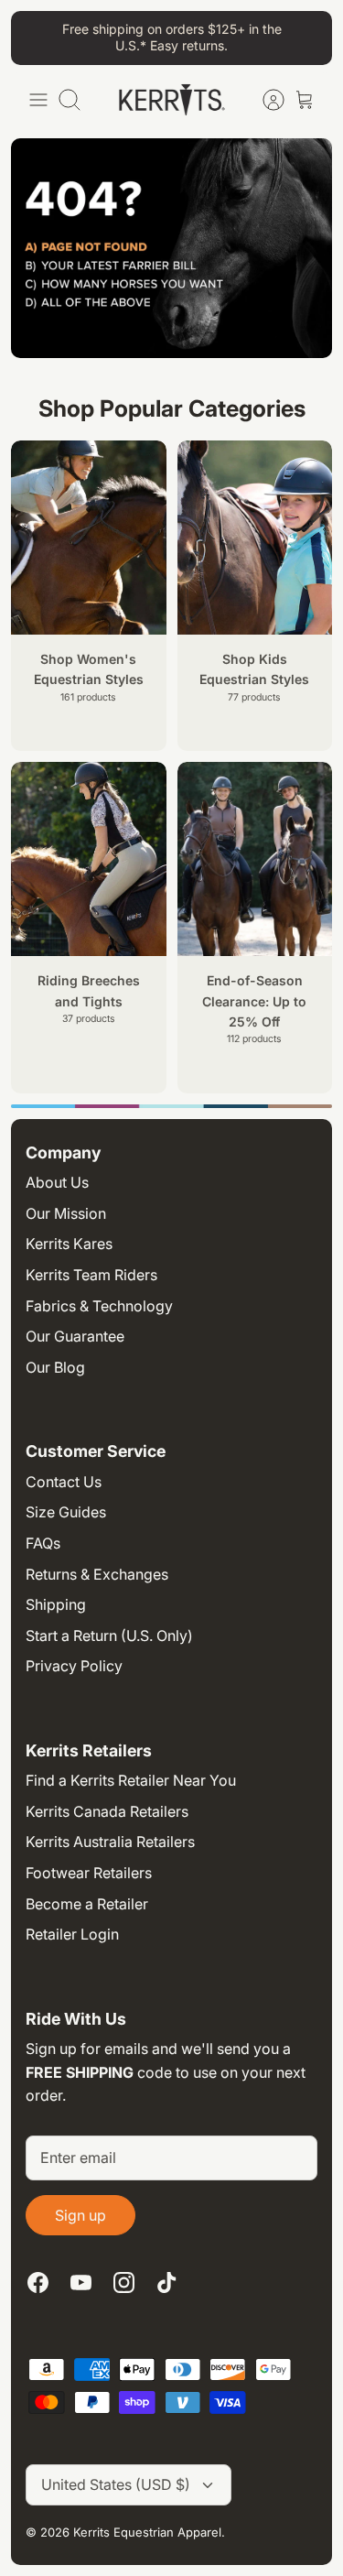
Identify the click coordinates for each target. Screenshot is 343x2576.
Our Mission (66, 1213)
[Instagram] (124, 2283)
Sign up (80, 2215)
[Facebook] (38, 2283)
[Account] (264, 100)
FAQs (43, 1543)
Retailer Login (72, 1934)
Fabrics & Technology (99, 1306)
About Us (57, 1182)
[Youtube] (81, 2283)
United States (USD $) (116, 2484)
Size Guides (66, 1512)
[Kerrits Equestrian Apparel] (172, 100)
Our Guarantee (75, 1336)
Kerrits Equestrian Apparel (147, 2532)
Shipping (56, 1604)
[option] (171, 1106)
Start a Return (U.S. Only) (109, 1636)
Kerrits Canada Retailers (107, 1811)
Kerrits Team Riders (91, 1275)
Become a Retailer (87, 1904)
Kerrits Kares (69, 1244)
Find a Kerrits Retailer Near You (131, 1780)
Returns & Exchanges (97, 1574)
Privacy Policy (74, 1666)
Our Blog (55, 1367)
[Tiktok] (167, 2283)
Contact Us (64, 1482)
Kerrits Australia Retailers (110, 1842)
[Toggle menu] (38, 100)
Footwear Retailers (89, 1873)
